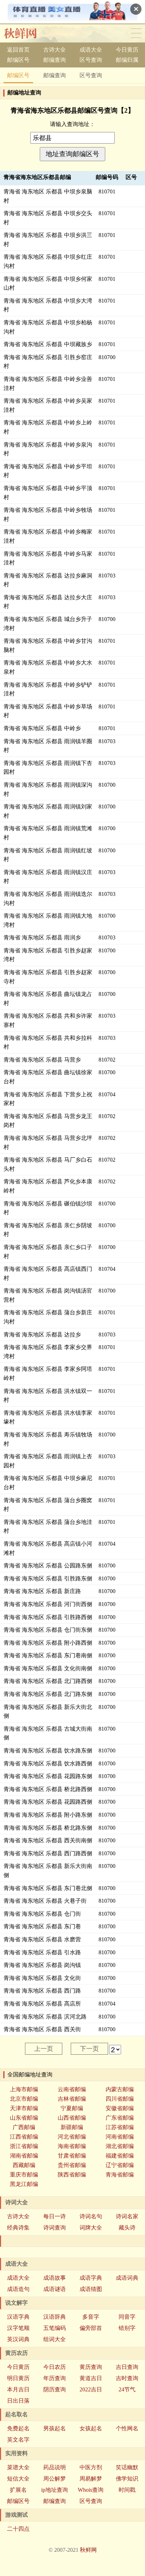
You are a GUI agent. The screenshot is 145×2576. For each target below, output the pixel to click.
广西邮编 (24, 2127)
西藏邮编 (24, 2165)
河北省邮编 (72, 2137)
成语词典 (127, 2278)
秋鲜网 (88, 2550)
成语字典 (91, 2278)
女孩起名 (91, 2428)
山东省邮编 (24, 2118)
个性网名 (127, 2428)
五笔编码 (55, 2328)
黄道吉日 (91, 2378)
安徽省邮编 (120, 2108)
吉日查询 (127, 2367)
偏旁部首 (91, 2328)
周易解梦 (91, 2479)
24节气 (127, 2389)
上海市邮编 (24, 2089)
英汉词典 (18, 2339)
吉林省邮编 (72, 2099)
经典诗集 (18, 2228)
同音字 (127, 2317)
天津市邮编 (24, 2108)
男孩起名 (55, 2428)
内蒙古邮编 (120, 2089)
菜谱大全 (18, 2467)
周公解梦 (55, 2479)
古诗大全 (55, 50)
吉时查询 (127, 2378)
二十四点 (18, 2529)
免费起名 (18, 2428)
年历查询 (55, 2378)
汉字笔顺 (18, 2328)
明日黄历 (18, 2378)
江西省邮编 (24, 2137)
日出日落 (18, 2401)
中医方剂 (91, 2467)
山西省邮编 (72, 2118)
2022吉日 (91, 2389)
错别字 (127, 2328)
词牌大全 (91, 2228)
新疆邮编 (72, 2127)
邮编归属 (127, 60)
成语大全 (91, 50)
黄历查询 (91, 2367)
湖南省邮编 (24, 2156)
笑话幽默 (127, 2467)
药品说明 (55, 2467)
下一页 (89, 2049)
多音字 (91, 2317)
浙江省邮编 (24, 2146)
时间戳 (127, 2490)
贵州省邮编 (72, 2165)
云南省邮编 (72, 2089)
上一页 (44, 2049)
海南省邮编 (72, 2146)
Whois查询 (91, 2490)
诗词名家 (127, 2216)
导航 (136, 33)
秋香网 (26, 33)
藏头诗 (127, 2228)
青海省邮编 (120, 2175)
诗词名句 (91, 2216)
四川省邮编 (120, 2099)
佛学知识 (127, 2479)
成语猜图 (91, 2289)
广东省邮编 (120, 2118)
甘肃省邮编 (72, 2156)
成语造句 (18, 2289)
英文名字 (18, 2440)
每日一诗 (55, 2216)
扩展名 (18, 2490)
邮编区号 (18, 60)
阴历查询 (55, 2389)
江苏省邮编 (120, 2127)
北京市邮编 (24, 2099)
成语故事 (55, 2278)
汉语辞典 (55, 2317)
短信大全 (18, 2479)
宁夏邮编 (72, 2108)
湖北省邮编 (120, 2146)
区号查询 (91, 60)
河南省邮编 (120, 2137)
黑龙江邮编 (24, 2184)
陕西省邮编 (72, 2175)
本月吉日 (18, 2389)
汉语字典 (18, 2317)
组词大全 (55, 2339)
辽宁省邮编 (120, 2165)
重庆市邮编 (24, 2175)
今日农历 (55, 2367)
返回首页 (18, 50)
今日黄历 (127, 50)
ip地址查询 (55, 2490)
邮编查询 (55, 60)
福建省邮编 (120, 2156)
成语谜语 (55, 2289)
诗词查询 (55, 2228)
